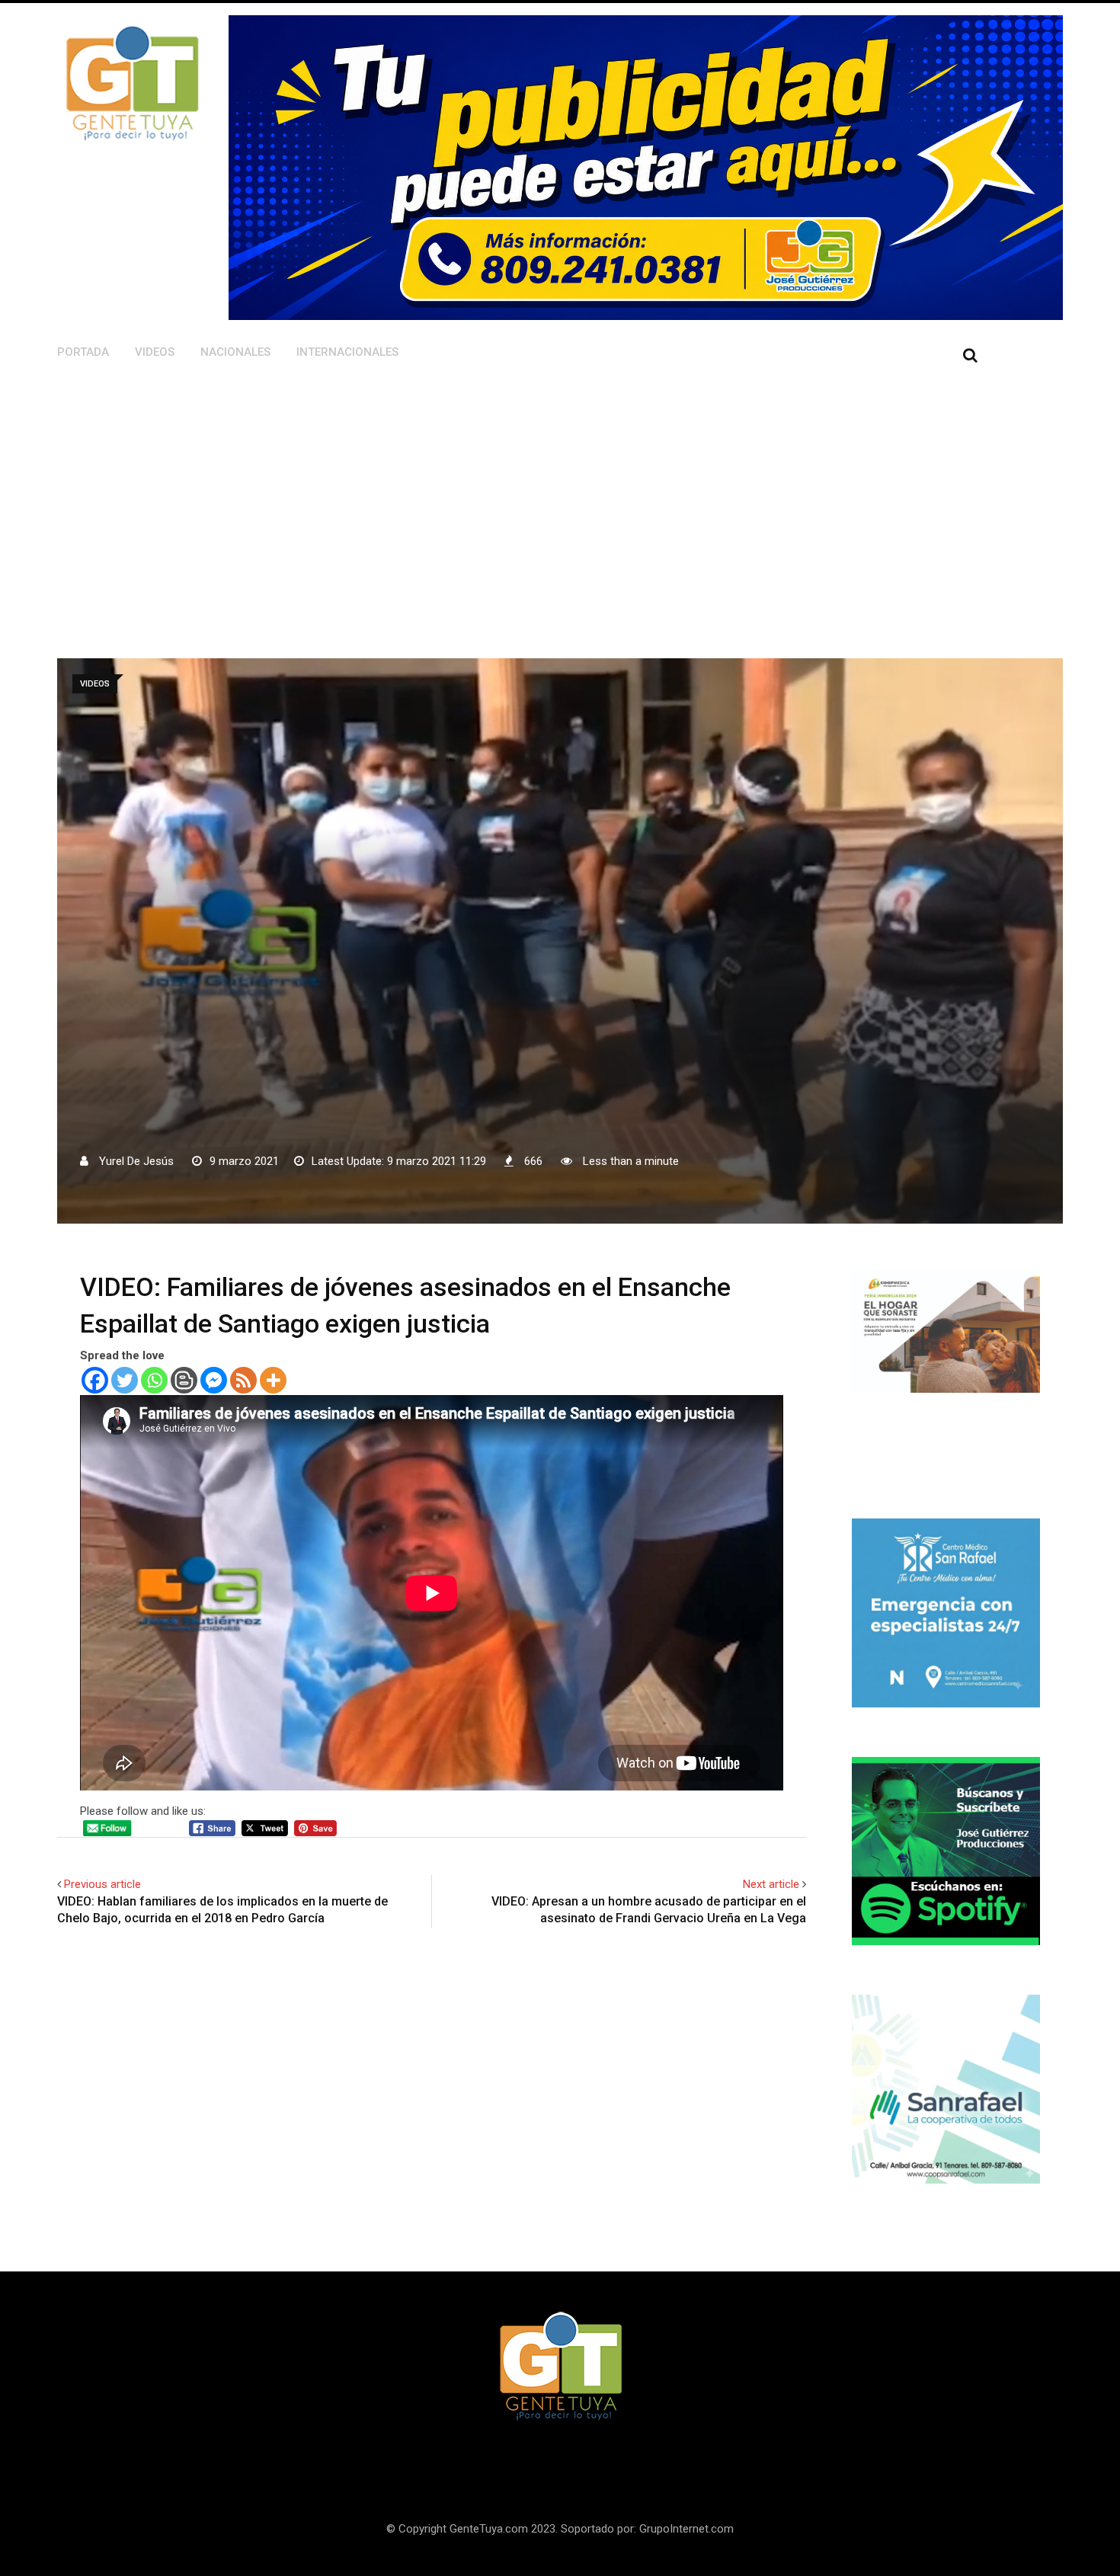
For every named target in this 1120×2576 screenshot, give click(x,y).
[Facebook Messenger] (214, 1380)
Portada (83, 352)
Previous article (102, 1884)
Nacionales (235, 352)
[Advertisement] (474, 491)
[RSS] (243, 1380)
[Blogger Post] (184, 1380)
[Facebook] (95, 1380)
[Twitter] (125, 1380)
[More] (273, 1380)
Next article (771, 1884)
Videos (155, 352)
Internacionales (347, 352)
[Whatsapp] (154, 1380)
